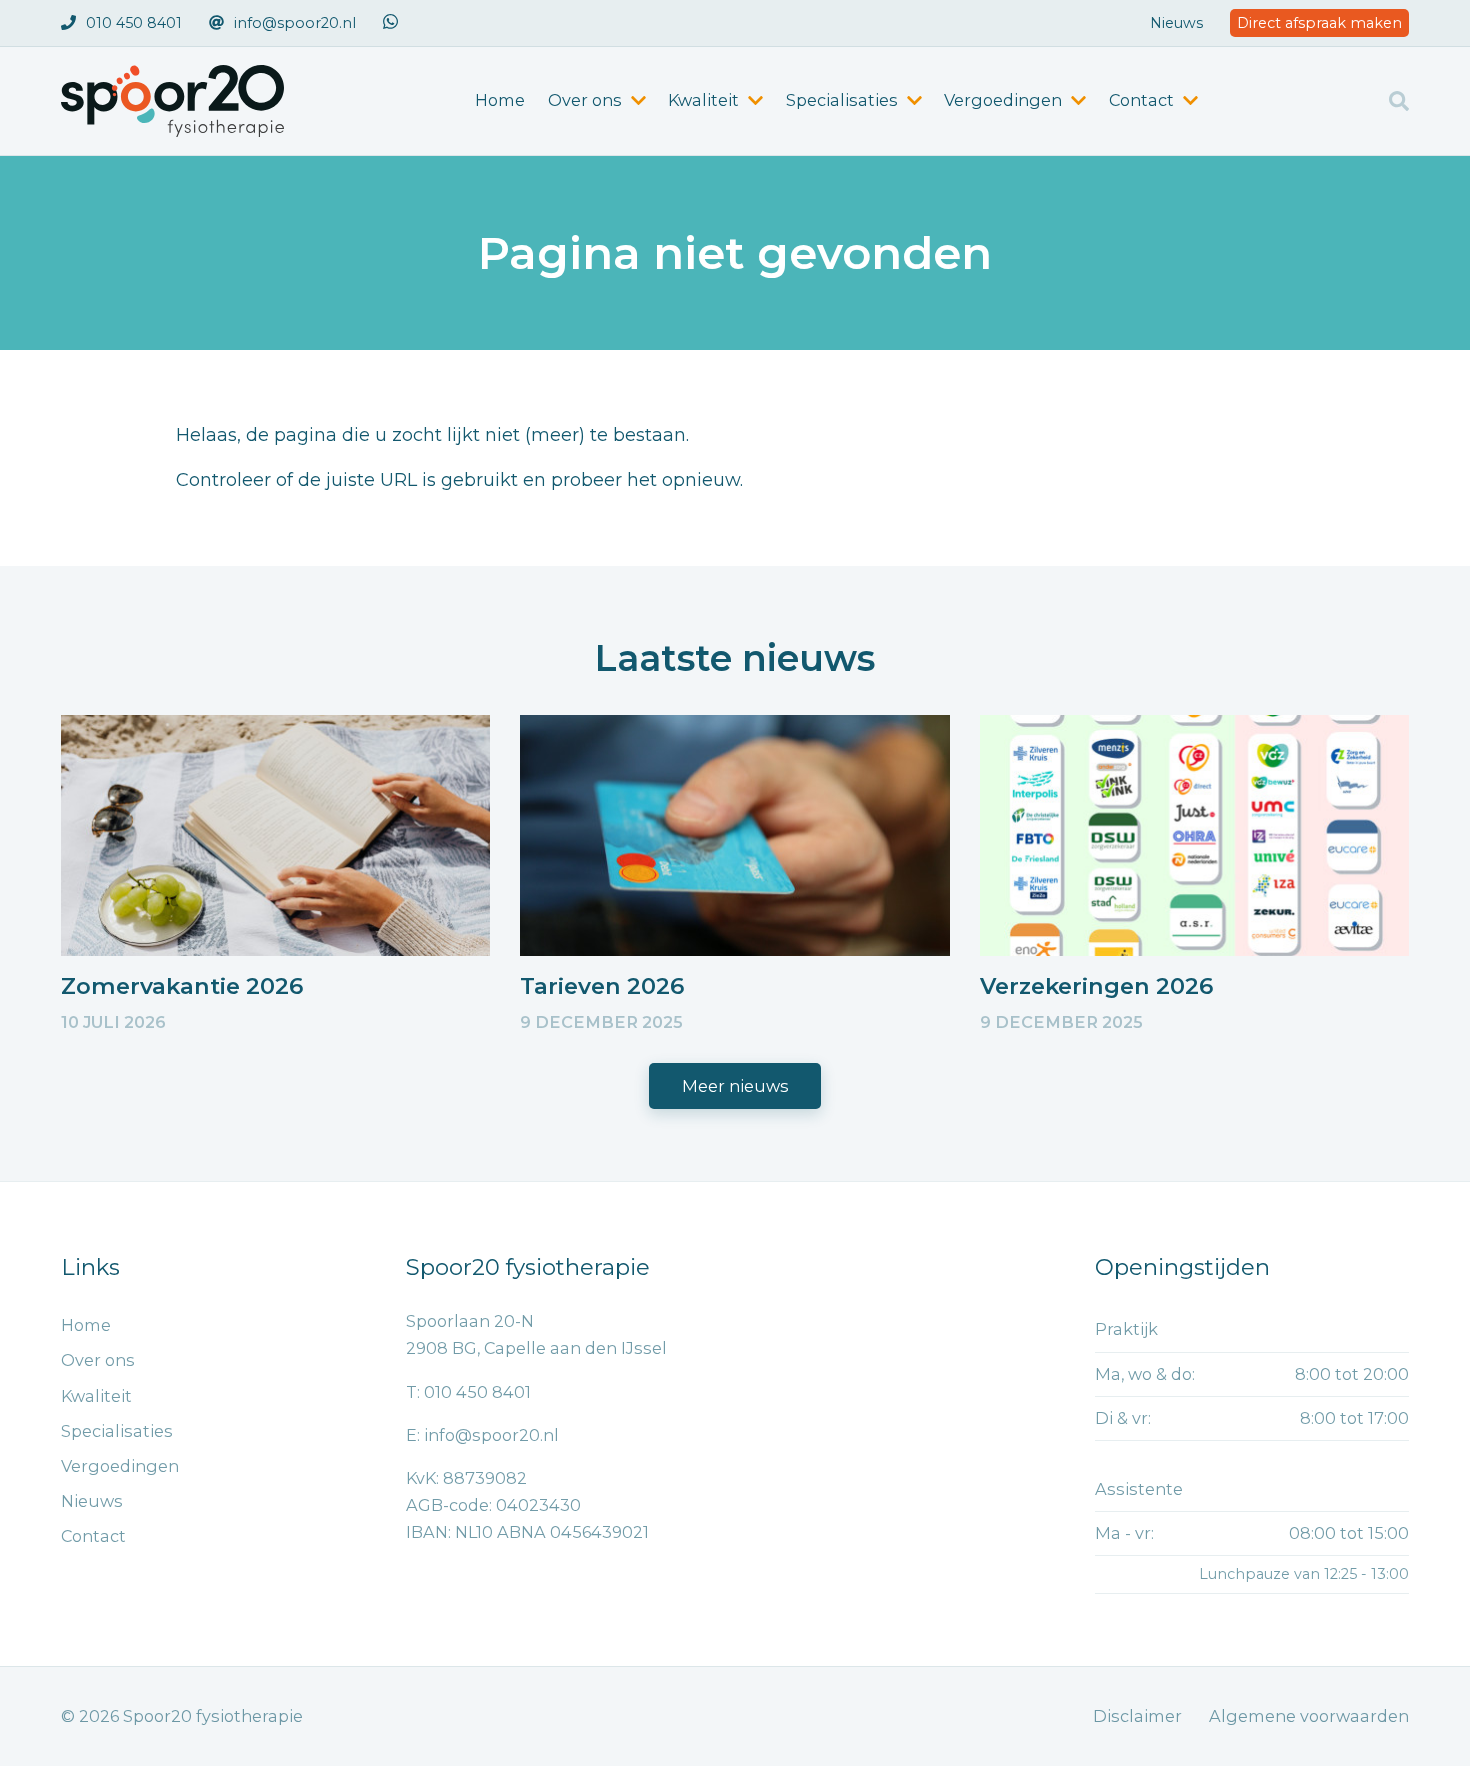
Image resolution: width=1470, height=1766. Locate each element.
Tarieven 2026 (602, 986)
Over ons (98, 1360)
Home (500, 100)
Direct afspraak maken (1319, 23)
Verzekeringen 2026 (1096, 986)
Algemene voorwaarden (1309, 1716)
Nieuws (1176, 23)
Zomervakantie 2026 (182, 986)
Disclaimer (1137, 1716)
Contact (93, 1536)
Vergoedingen (120, 1466)
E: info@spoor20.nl (482, 1435)
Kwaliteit (96, 1396)
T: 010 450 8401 (468, 1392)
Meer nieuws (735, 1086)
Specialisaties (117, 1431)
